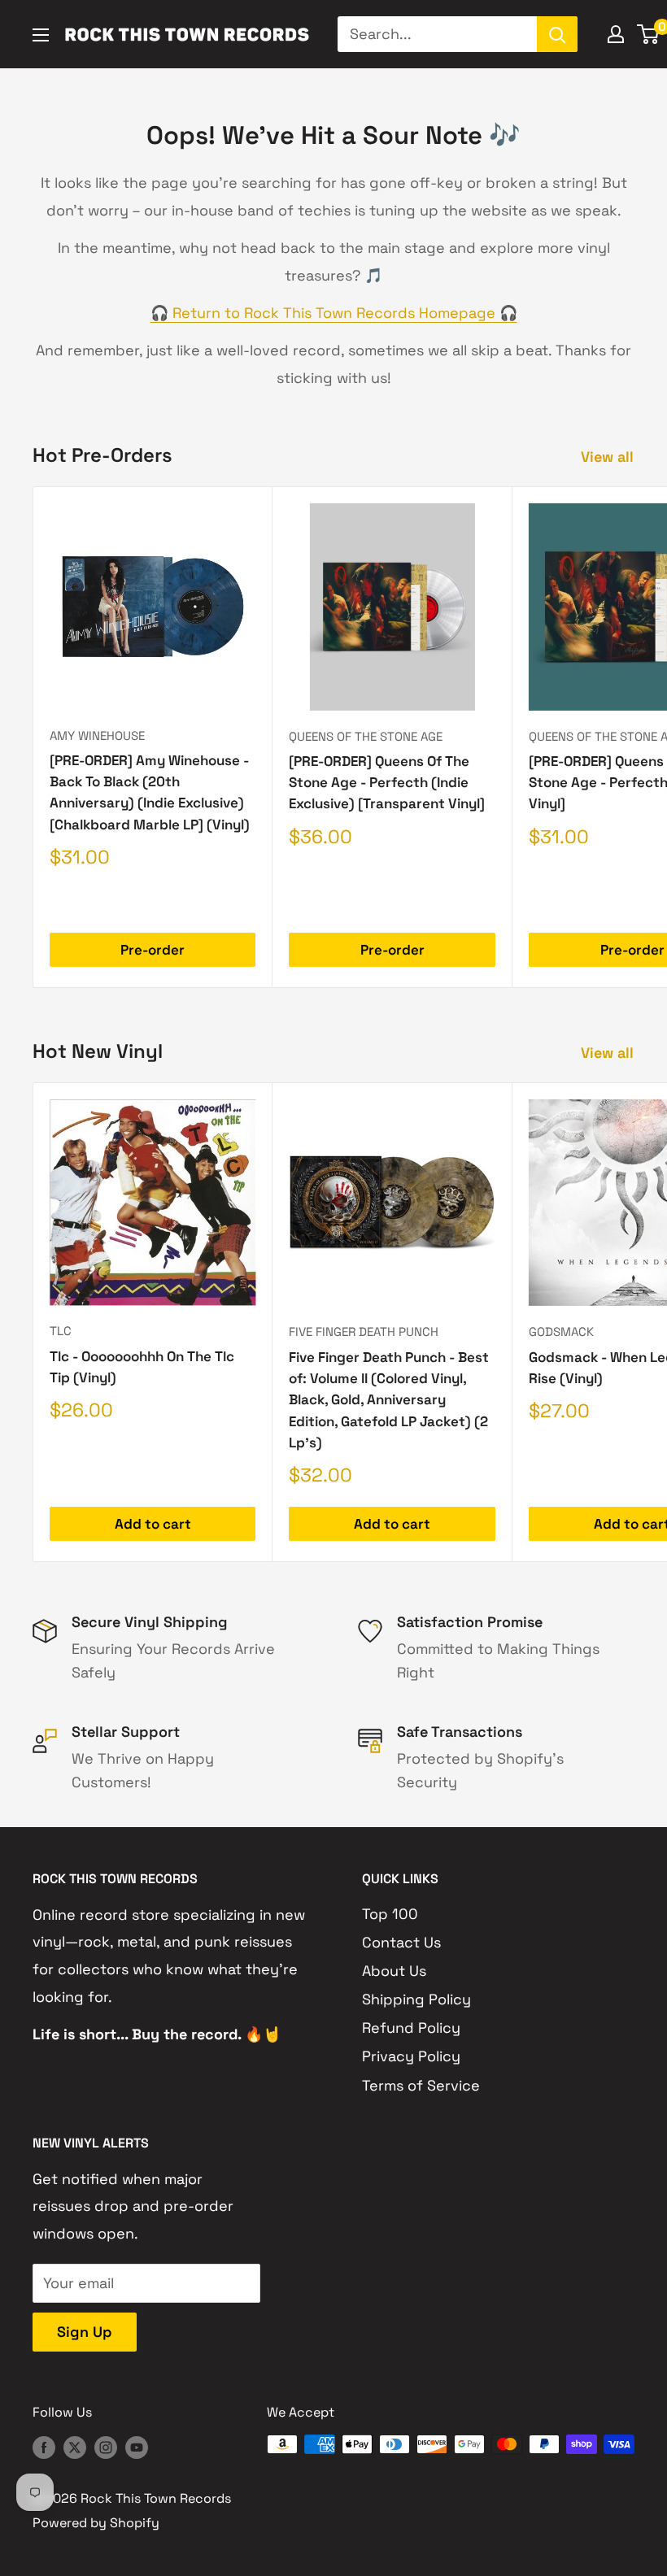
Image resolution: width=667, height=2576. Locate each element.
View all (609, 457)
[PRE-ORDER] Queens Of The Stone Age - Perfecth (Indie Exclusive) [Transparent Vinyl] (387, 783)
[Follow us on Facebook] (44, 2447)
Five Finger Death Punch (364, 1332)
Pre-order (153, 950)
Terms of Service (421, 2085)
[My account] (616, 34)
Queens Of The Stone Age (366, 736)
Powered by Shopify (96, 2523)
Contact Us (401, 1942)
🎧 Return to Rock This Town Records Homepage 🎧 (334, 313)
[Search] (557, 34)
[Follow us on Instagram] (106, 2447)
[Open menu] (41, 35)
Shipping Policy (416, 1999)
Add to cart (153, 1524)
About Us (394, 1971)
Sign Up (85, 2332)
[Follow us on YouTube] (137, 2447)
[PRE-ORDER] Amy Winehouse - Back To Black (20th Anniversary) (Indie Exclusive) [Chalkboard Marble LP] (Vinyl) (150, 792)
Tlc (61, 1331)
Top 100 (390, 1914)
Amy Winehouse (97, 735)
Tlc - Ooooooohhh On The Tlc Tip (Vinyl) (142, 1367)
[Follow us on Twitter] (75, 2447)
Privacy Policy (411, 2056)
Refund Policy (411, 2028)
